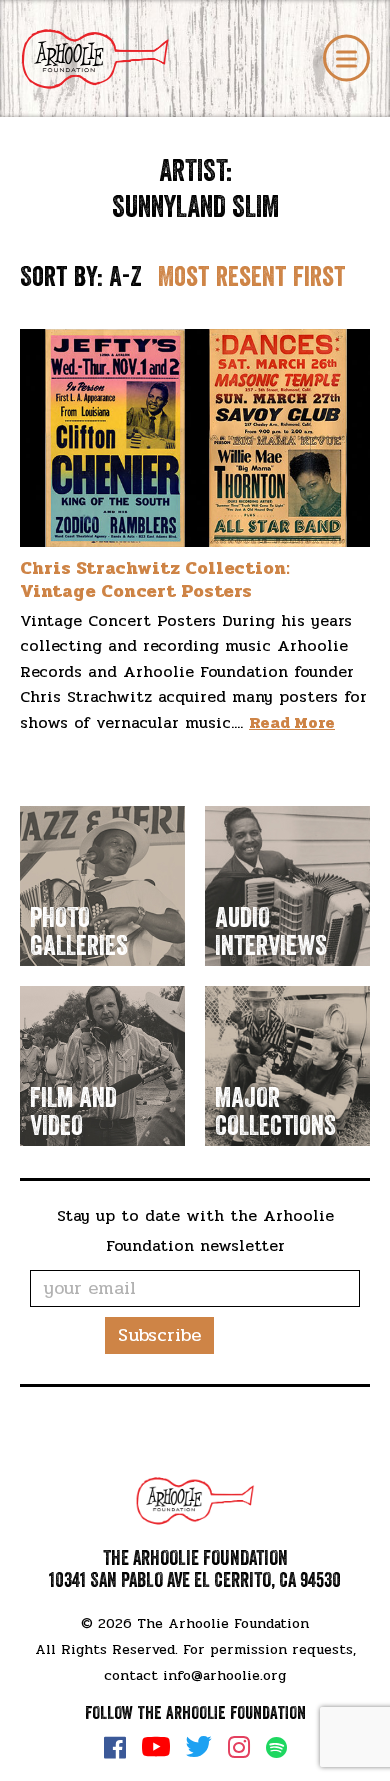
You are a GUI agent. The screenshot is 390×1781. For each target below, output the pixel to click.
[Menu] (346, 58)
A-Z (125, 277)
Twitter (199, 1747)
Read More (292, 722)
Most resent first (252, 277)
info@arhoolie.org (224, 1675)
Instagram (239, 1747)
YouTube (156, 1747)
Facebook (115, 1747)
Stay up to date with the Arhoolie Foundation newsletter (195, 1230)
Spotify (276, 1747)
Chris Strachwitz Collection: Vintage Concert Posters (155, 579)
